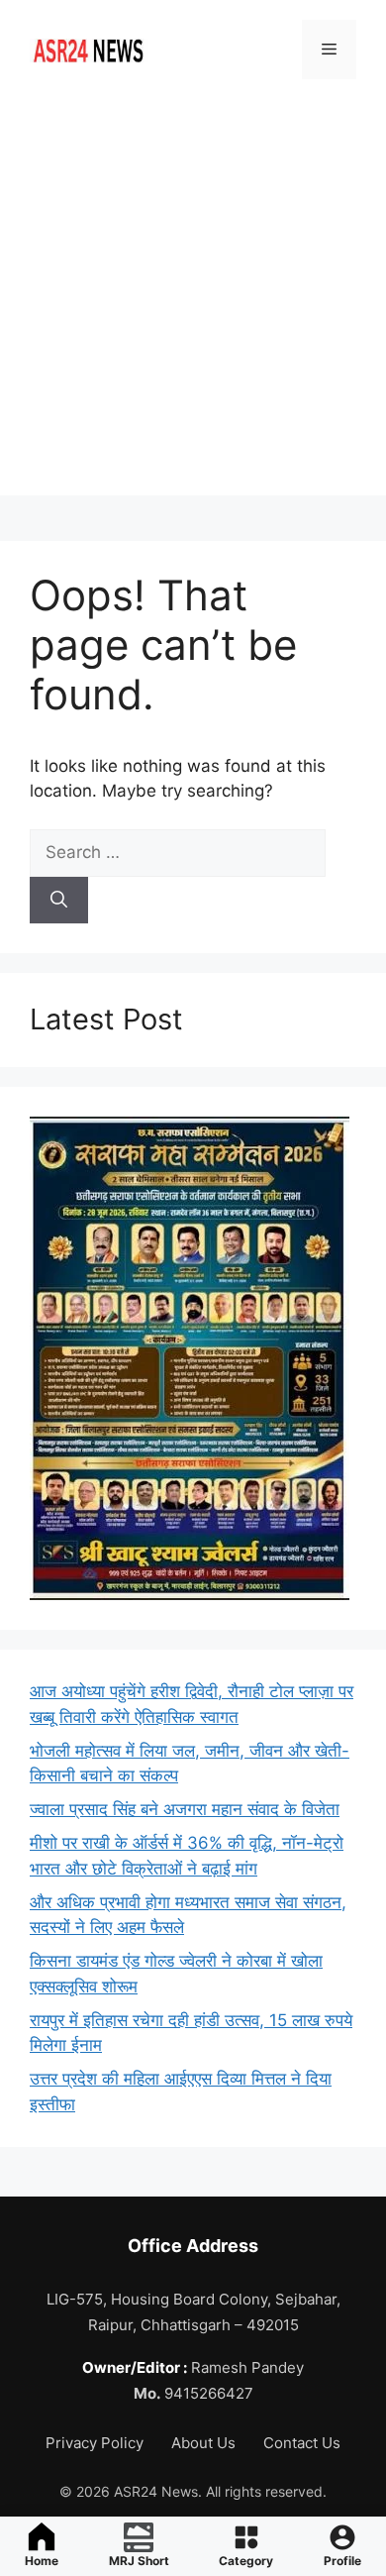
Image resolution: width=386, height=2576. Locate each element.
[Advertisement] (193, 302)
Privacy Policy (96, 2443)
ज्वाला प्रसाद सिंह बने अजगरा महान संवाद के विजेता (185, 1809)
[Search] (59, 901)
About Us (205, 2443)
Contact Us (302, 2443)
